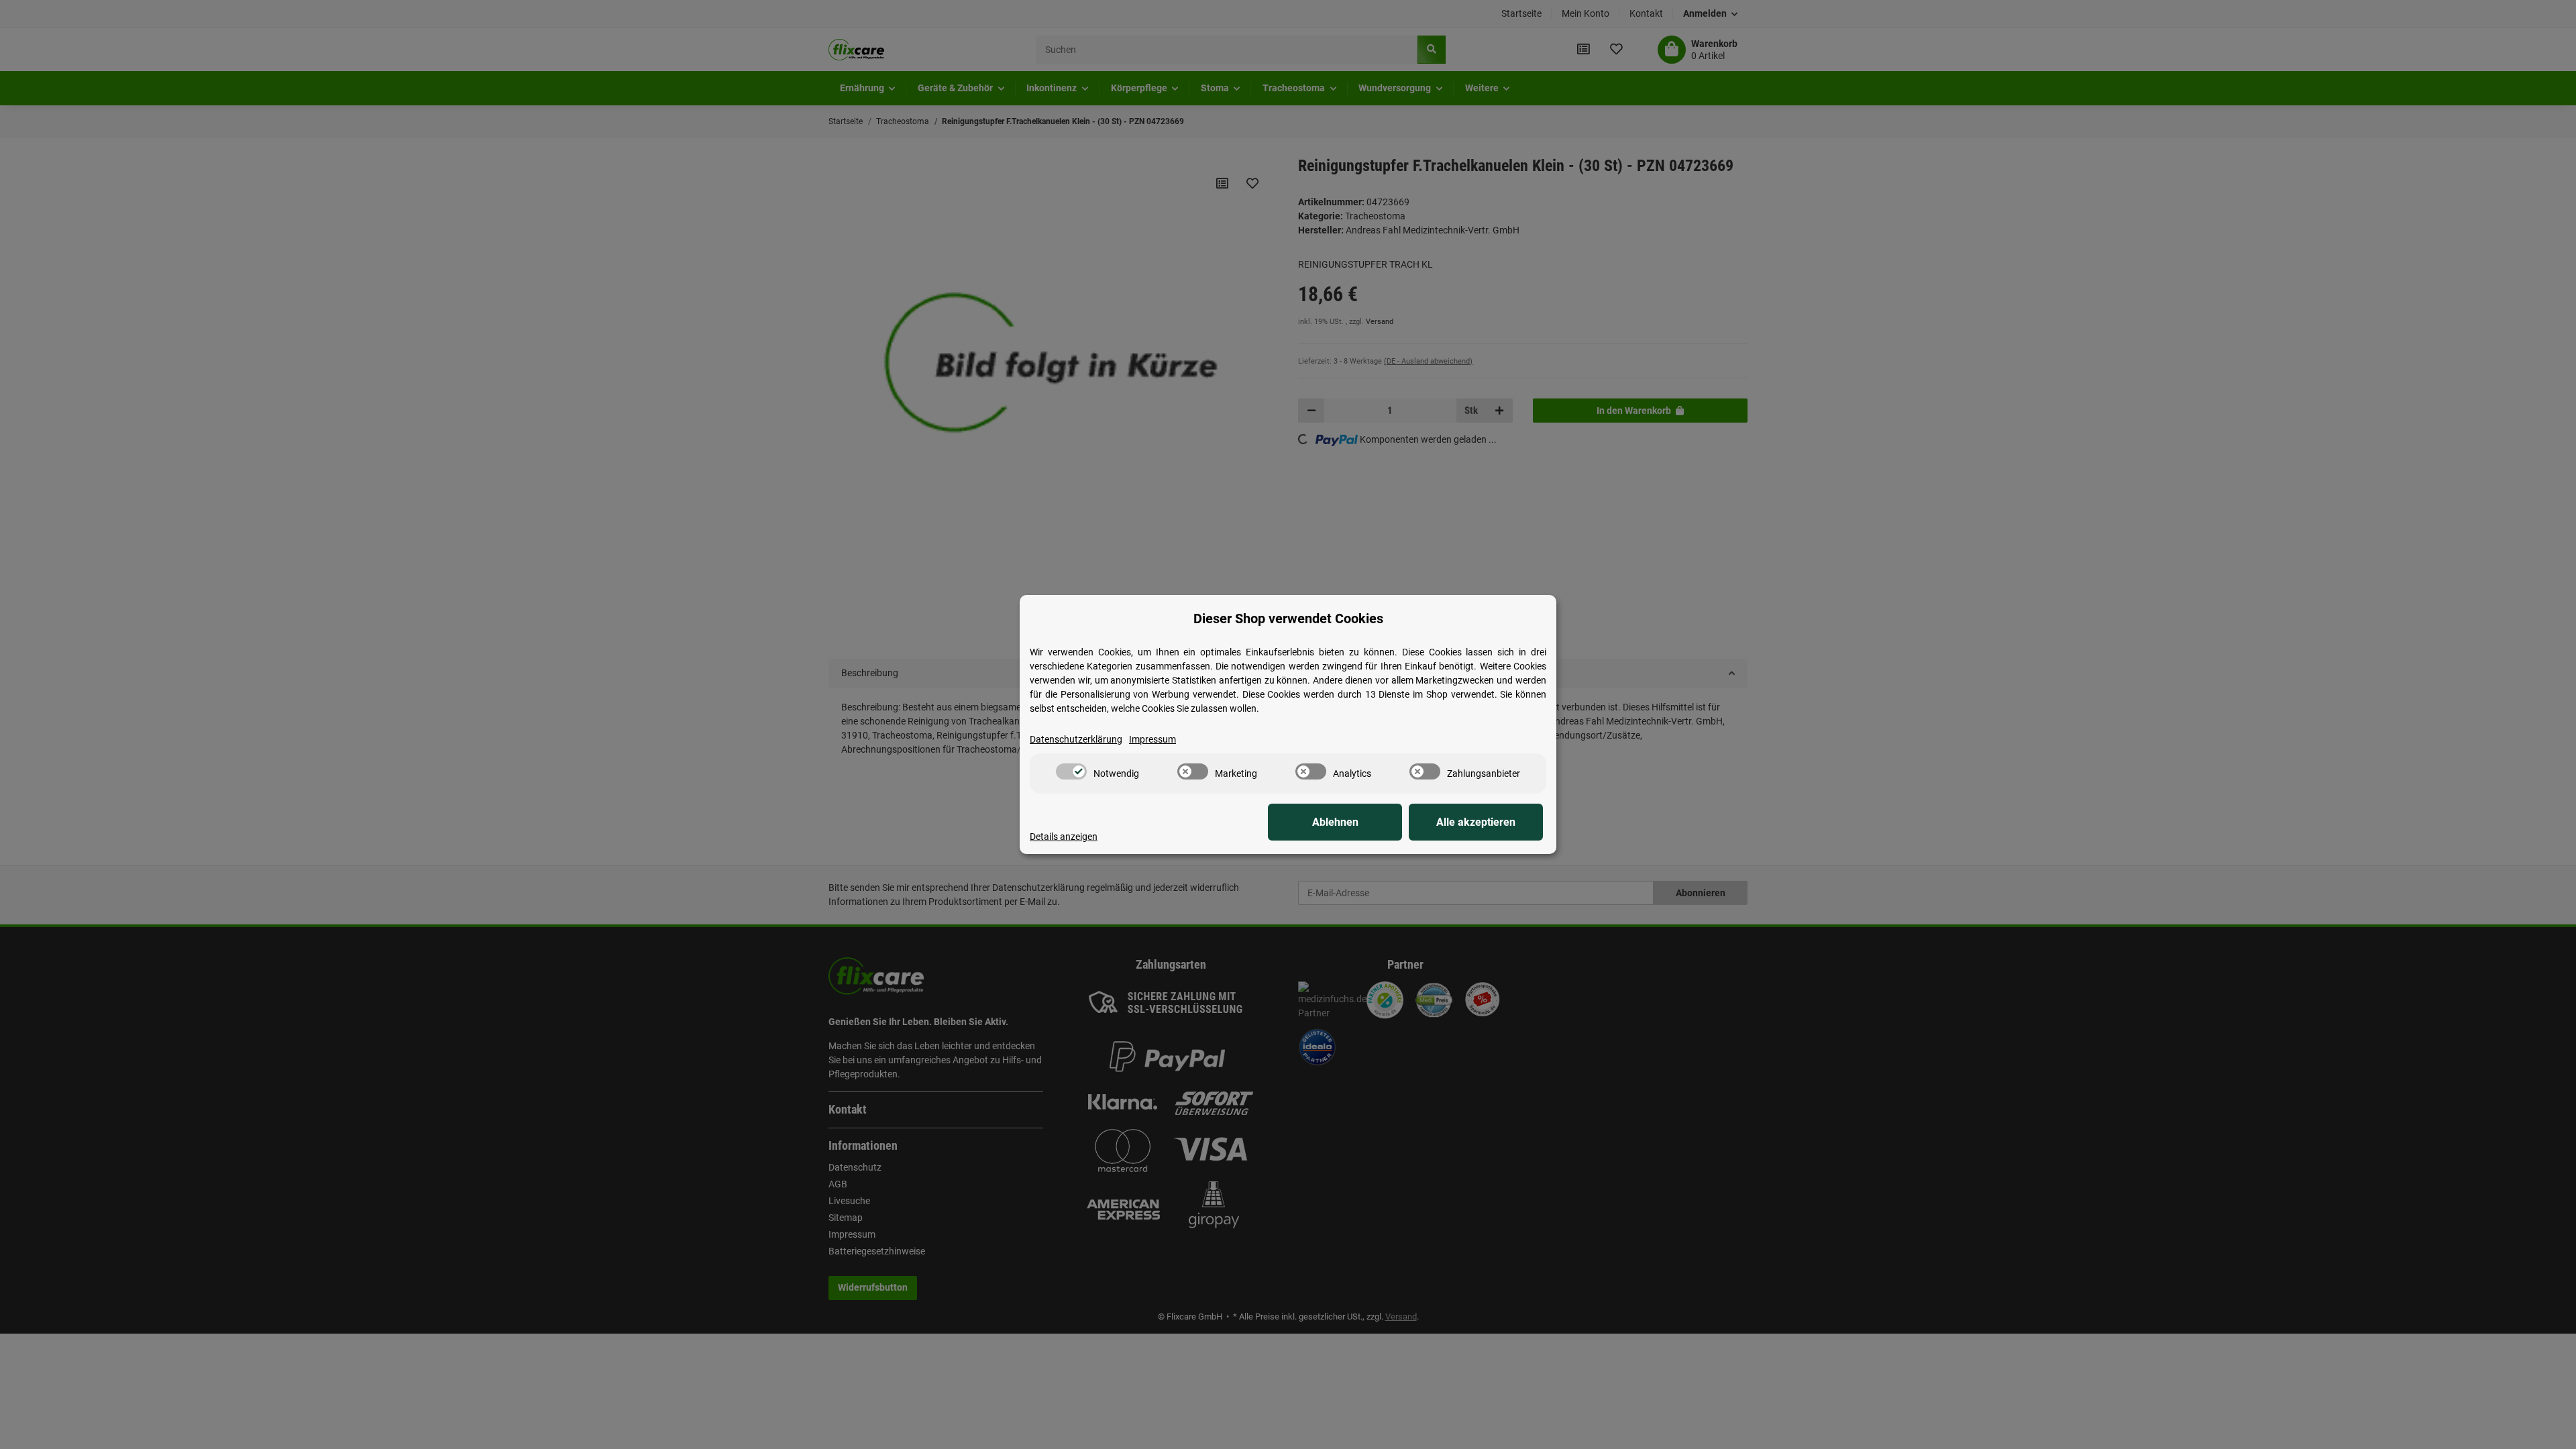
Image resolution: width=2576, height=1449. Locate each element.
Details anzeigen (1064, 837)
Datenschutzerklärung (1076, 739)
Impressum (1152, 739)
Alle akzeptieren (1476, 822)
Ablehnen (1335, 822)
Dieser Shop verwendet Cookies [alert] (1288, 619)
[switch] (1071, 771)
